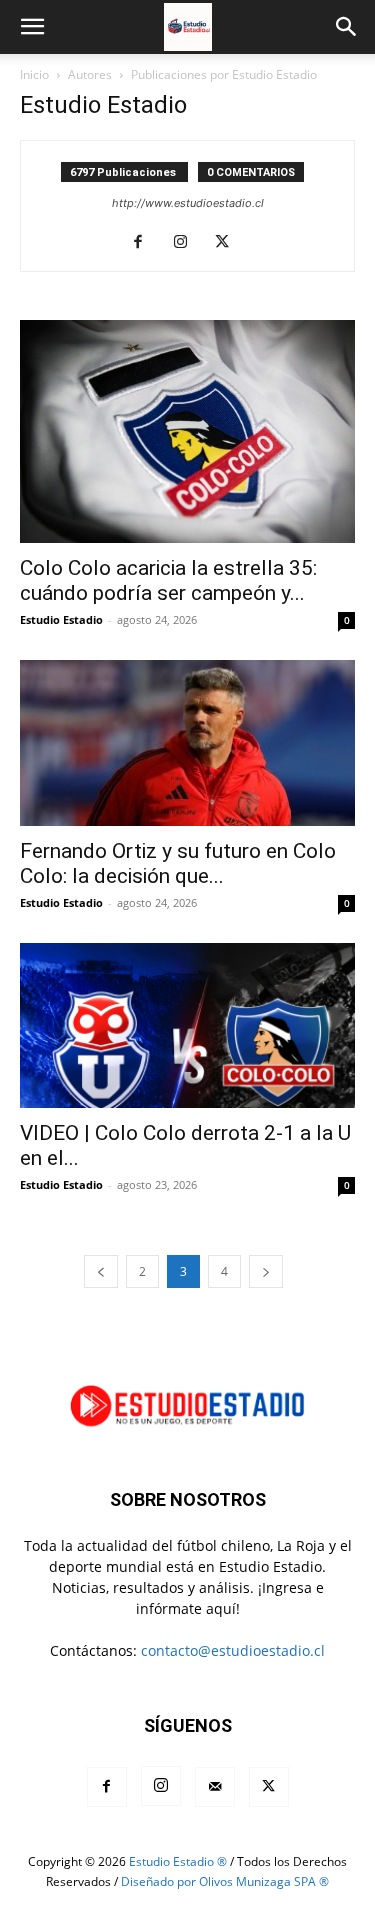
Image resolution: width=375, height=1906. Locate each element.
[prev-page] (101, 1271)
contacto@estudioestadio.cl (233, 1650)
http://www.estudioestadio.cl (188, 203)
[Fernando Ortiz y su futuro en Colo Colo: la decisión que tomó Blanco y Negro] (187, 742)
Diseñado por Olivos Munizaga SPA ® (225, 1881)
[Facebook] (145, 243)
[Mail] (215, 1787)
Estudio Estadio (61, 619)
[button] (32, 27)
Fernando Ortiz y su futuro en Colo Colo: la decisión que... (178, 863)
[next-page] (266, 1271)
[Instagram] (187, 243)
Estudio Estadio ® (178, 1861)
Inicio (34, 74)
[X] (229, 243)
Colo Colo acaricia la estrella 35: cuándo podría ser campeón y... (168, 580)
